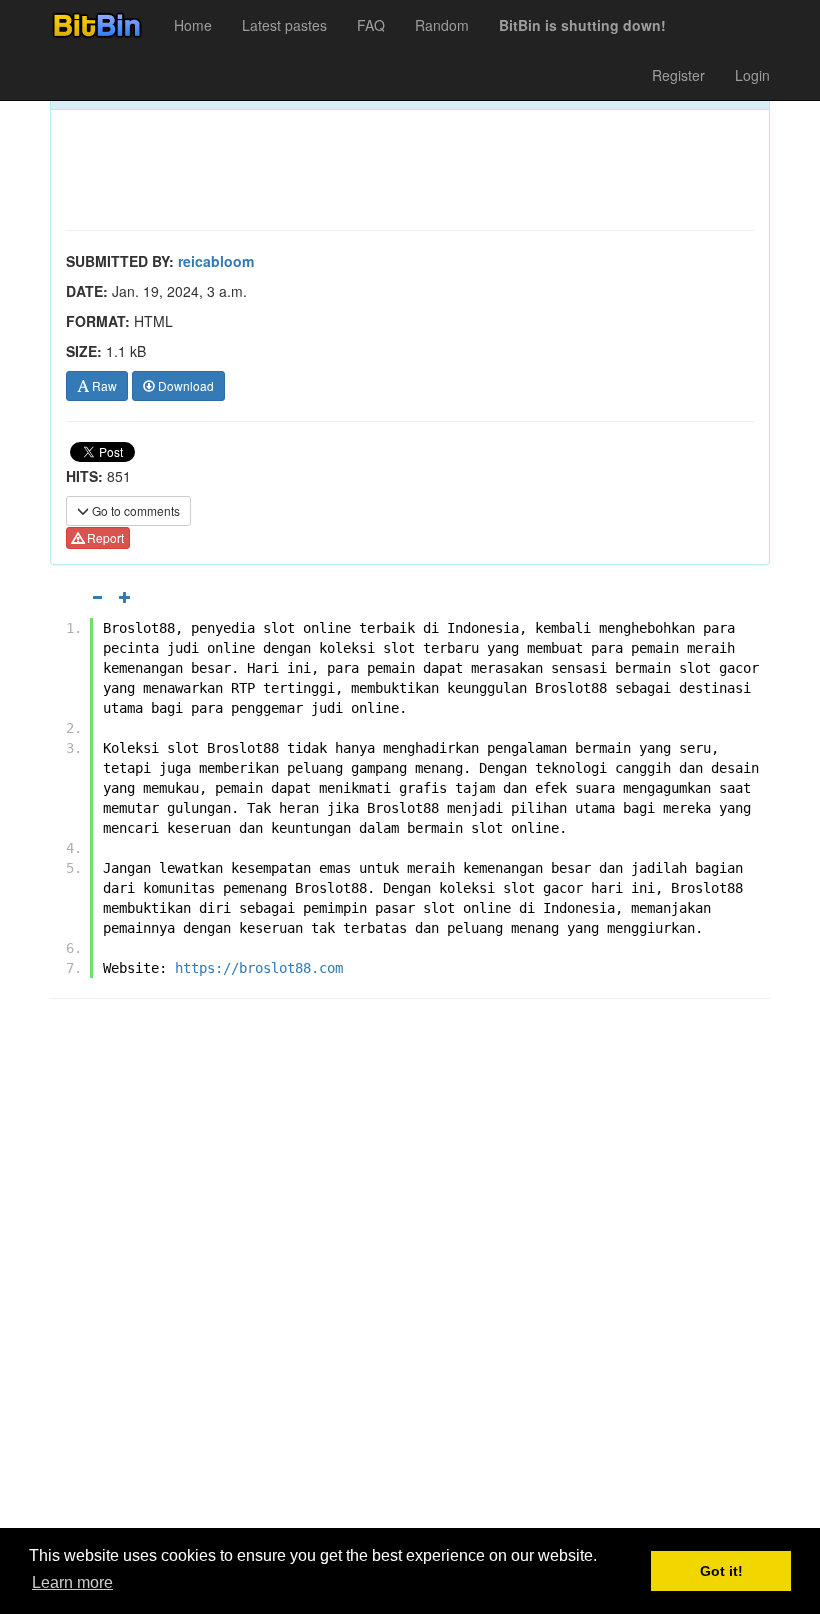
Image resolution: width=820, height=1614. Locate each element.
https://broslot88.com (259, 968)
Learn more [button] (72, 1582)
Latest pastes (284, 25)
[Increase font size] (125, 597)
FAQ (371, 25)
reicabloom (216, 261)
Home (193, 25)
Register (678, 75)
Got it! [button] (721, 1571)
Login (752, 75)
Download (184, 385)
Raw (103, 385)
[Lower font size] (97, 597)
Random (442, 25)
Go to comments (134, 510)
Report (104, 537)
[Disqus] (410, 1269)
